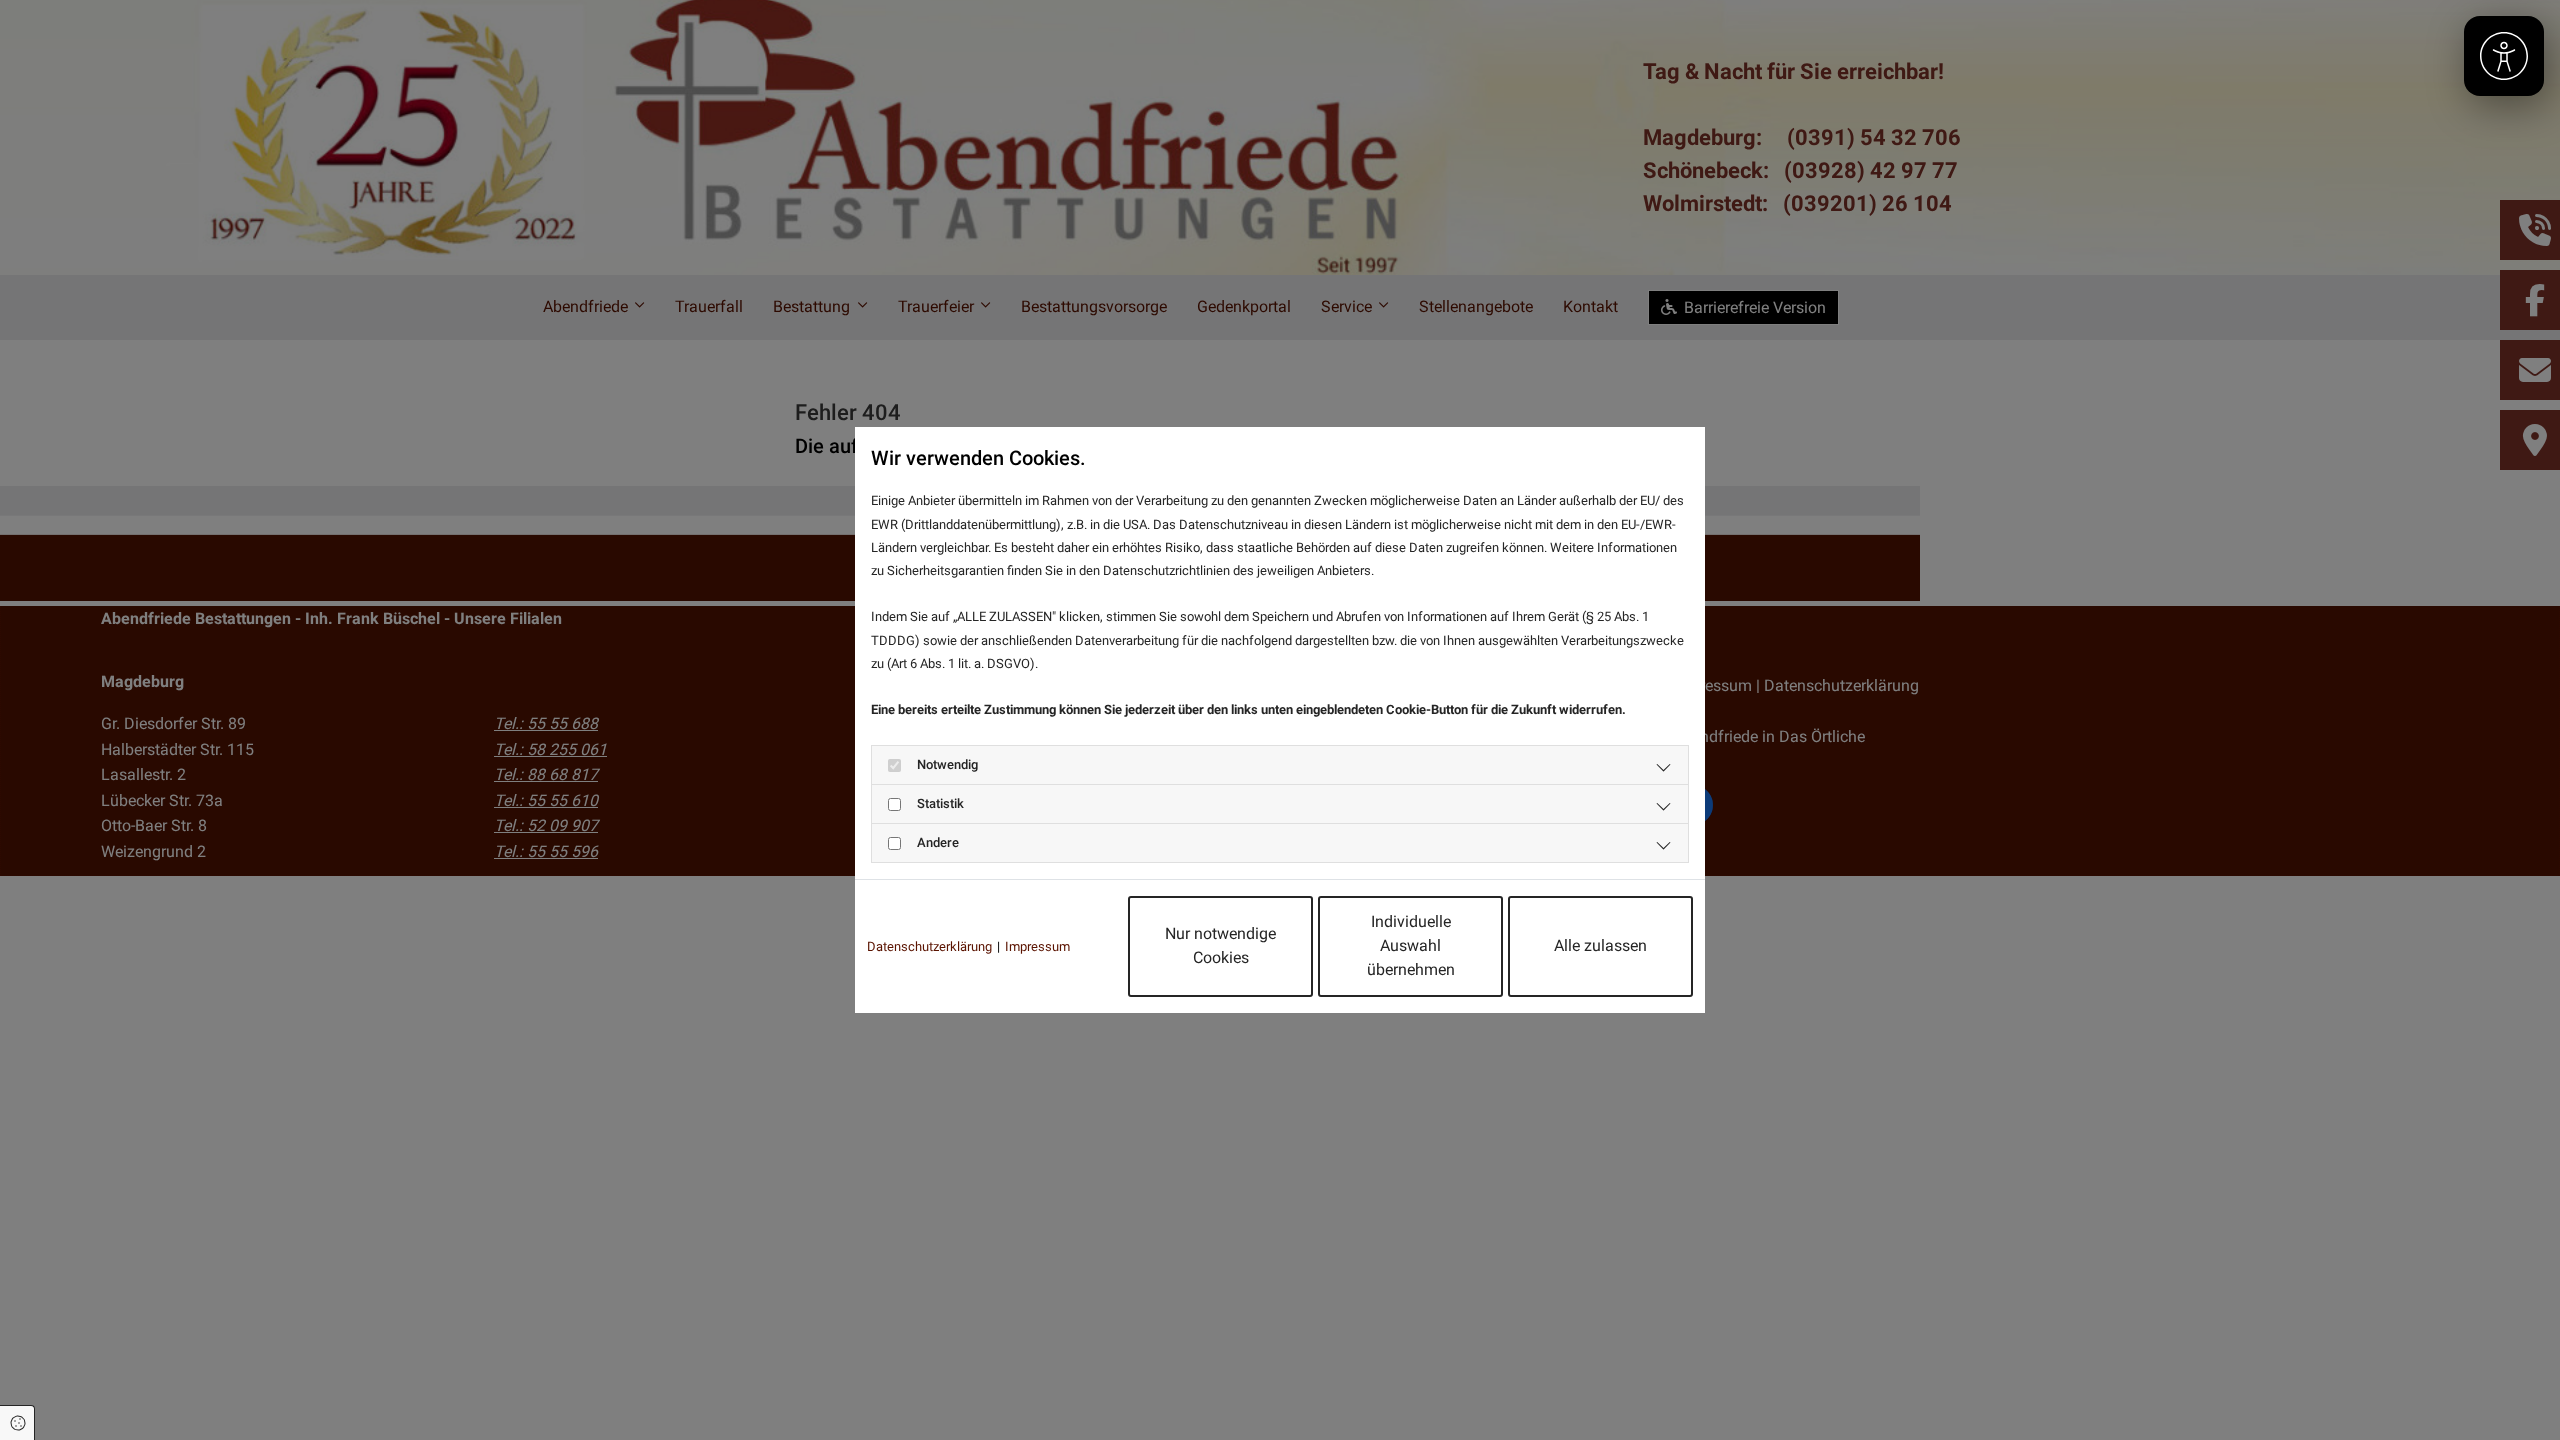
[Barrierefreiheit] (2504, 56)
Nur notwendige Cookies (1220, 945)
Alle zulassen (1600, 945)
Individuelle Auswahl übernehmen (1411, 945)
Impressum (1037, 946)
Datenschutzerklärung (929, 946)
